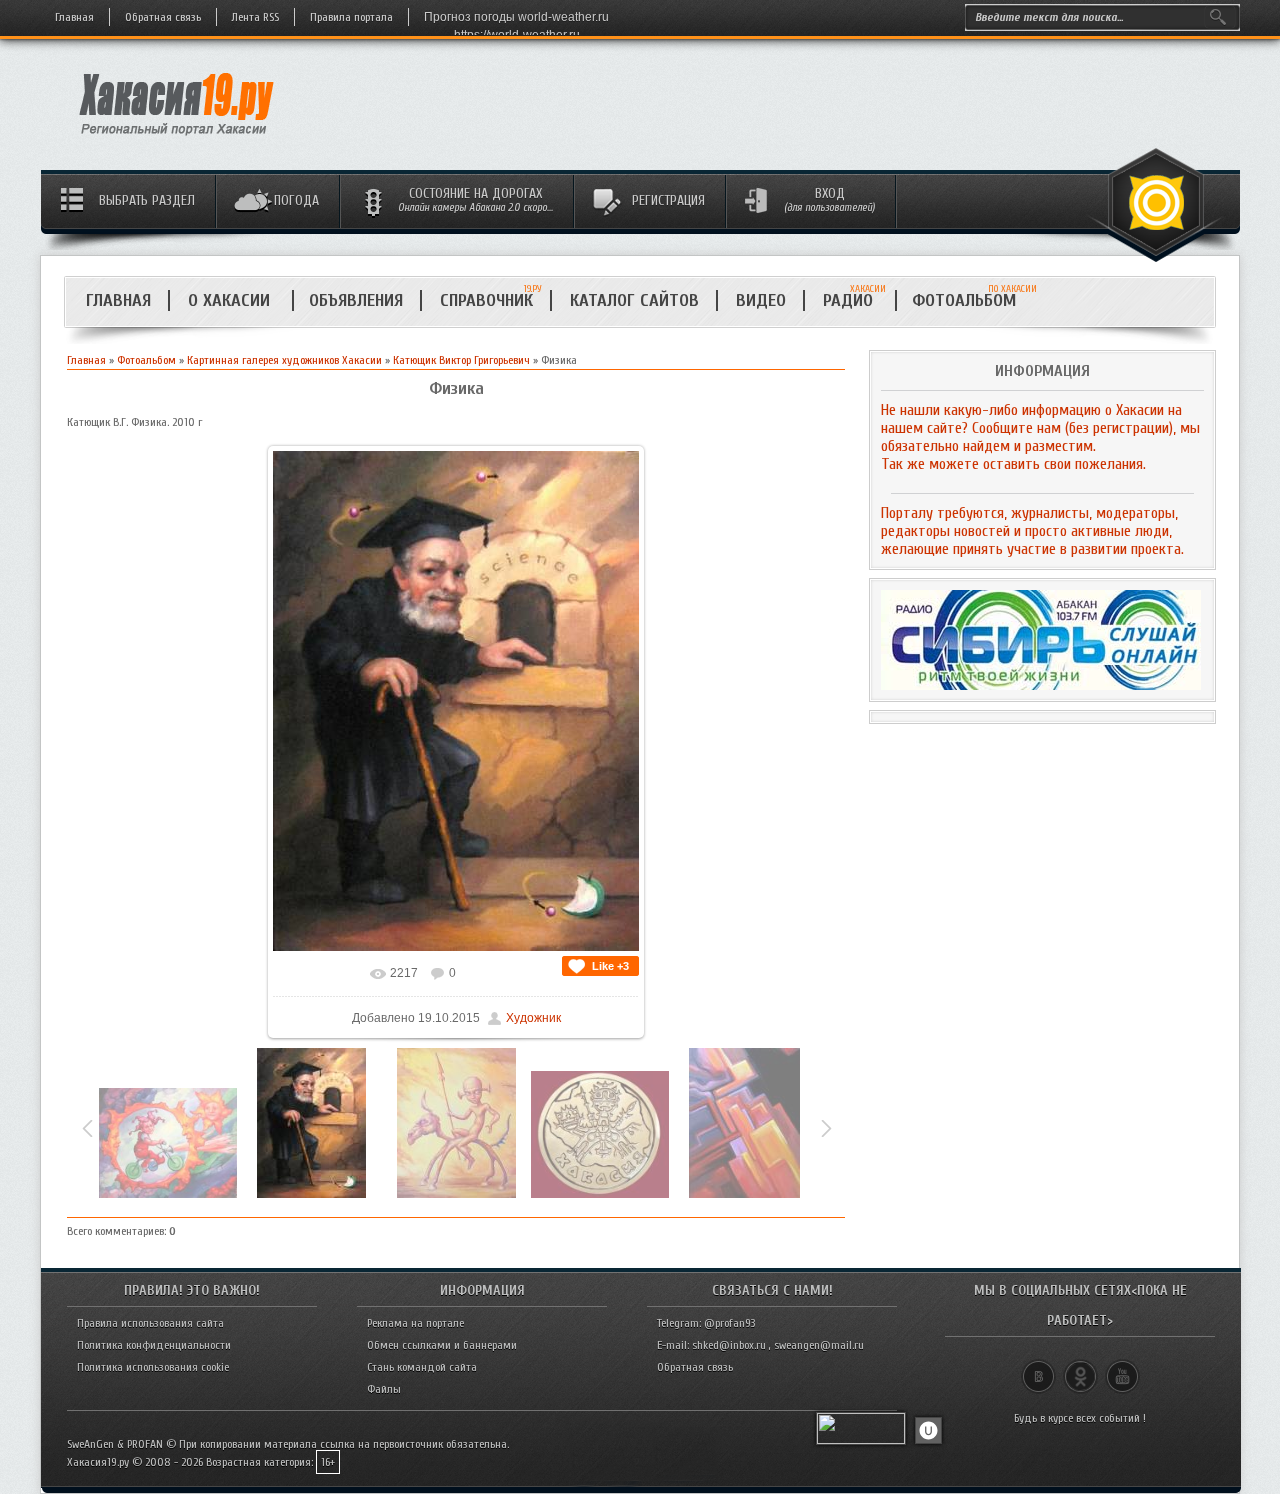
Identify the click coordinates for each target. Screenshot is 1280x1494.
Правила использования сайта (150, 1323)
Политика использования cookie (153, 1367)
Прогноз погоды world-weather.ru (516, 17)
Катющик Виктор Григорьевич (461, 360)
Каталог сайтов (634, 300)
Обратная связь (163, 17)
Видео (761, 300)
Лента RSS (255, 17)
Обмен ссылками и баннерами (442, 1345)
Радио (854, 300)
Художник (533, 1018)
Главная (74, 17)
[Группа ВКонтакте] (1038, 1368)
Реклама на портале (415, 1323)
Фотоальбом (972, 300)
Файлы (384, 1389)
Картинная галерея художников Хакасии (284, 360)
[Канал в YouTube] (1122, 1368)
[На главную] (177, 141)
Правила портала (351, 17)
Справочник (486, 300)
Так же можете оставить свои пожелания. (1013, 464)
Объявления (356, 300)
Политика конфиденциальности (154, 1345)
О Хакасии (231, 300)
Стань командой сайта (422, 1367)
